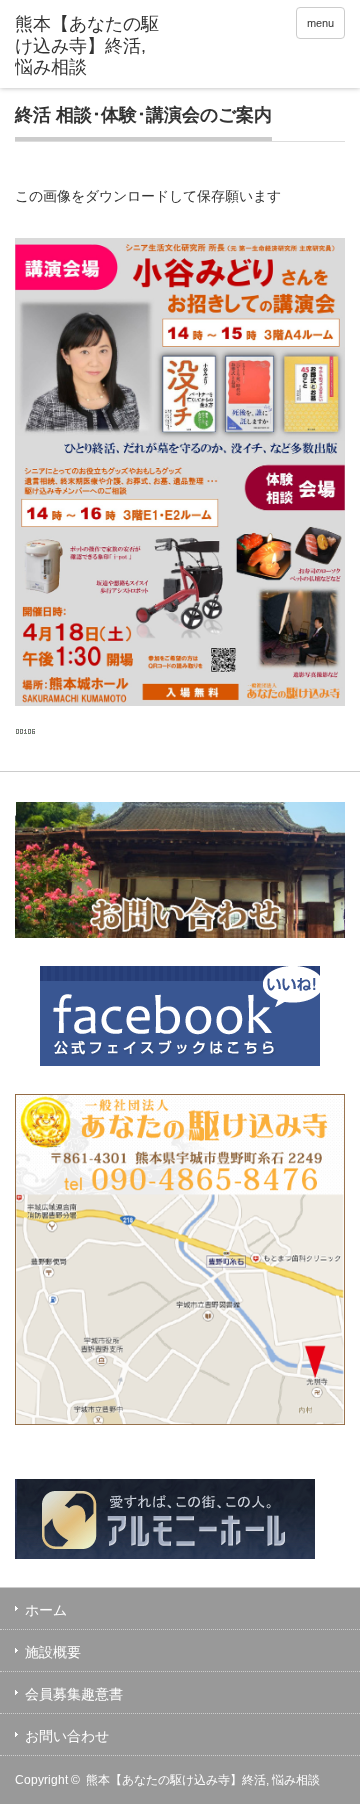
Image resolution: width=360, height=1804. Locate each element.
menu (320, 23)
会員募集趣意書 (74, 1694)
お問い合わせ (67, 1736)
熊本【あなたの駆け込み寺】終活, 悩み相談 (203, 1780)
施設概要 (53, 1652)
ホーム (46, 1610)
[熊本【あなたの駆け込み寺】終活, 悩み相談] (87, 46)
